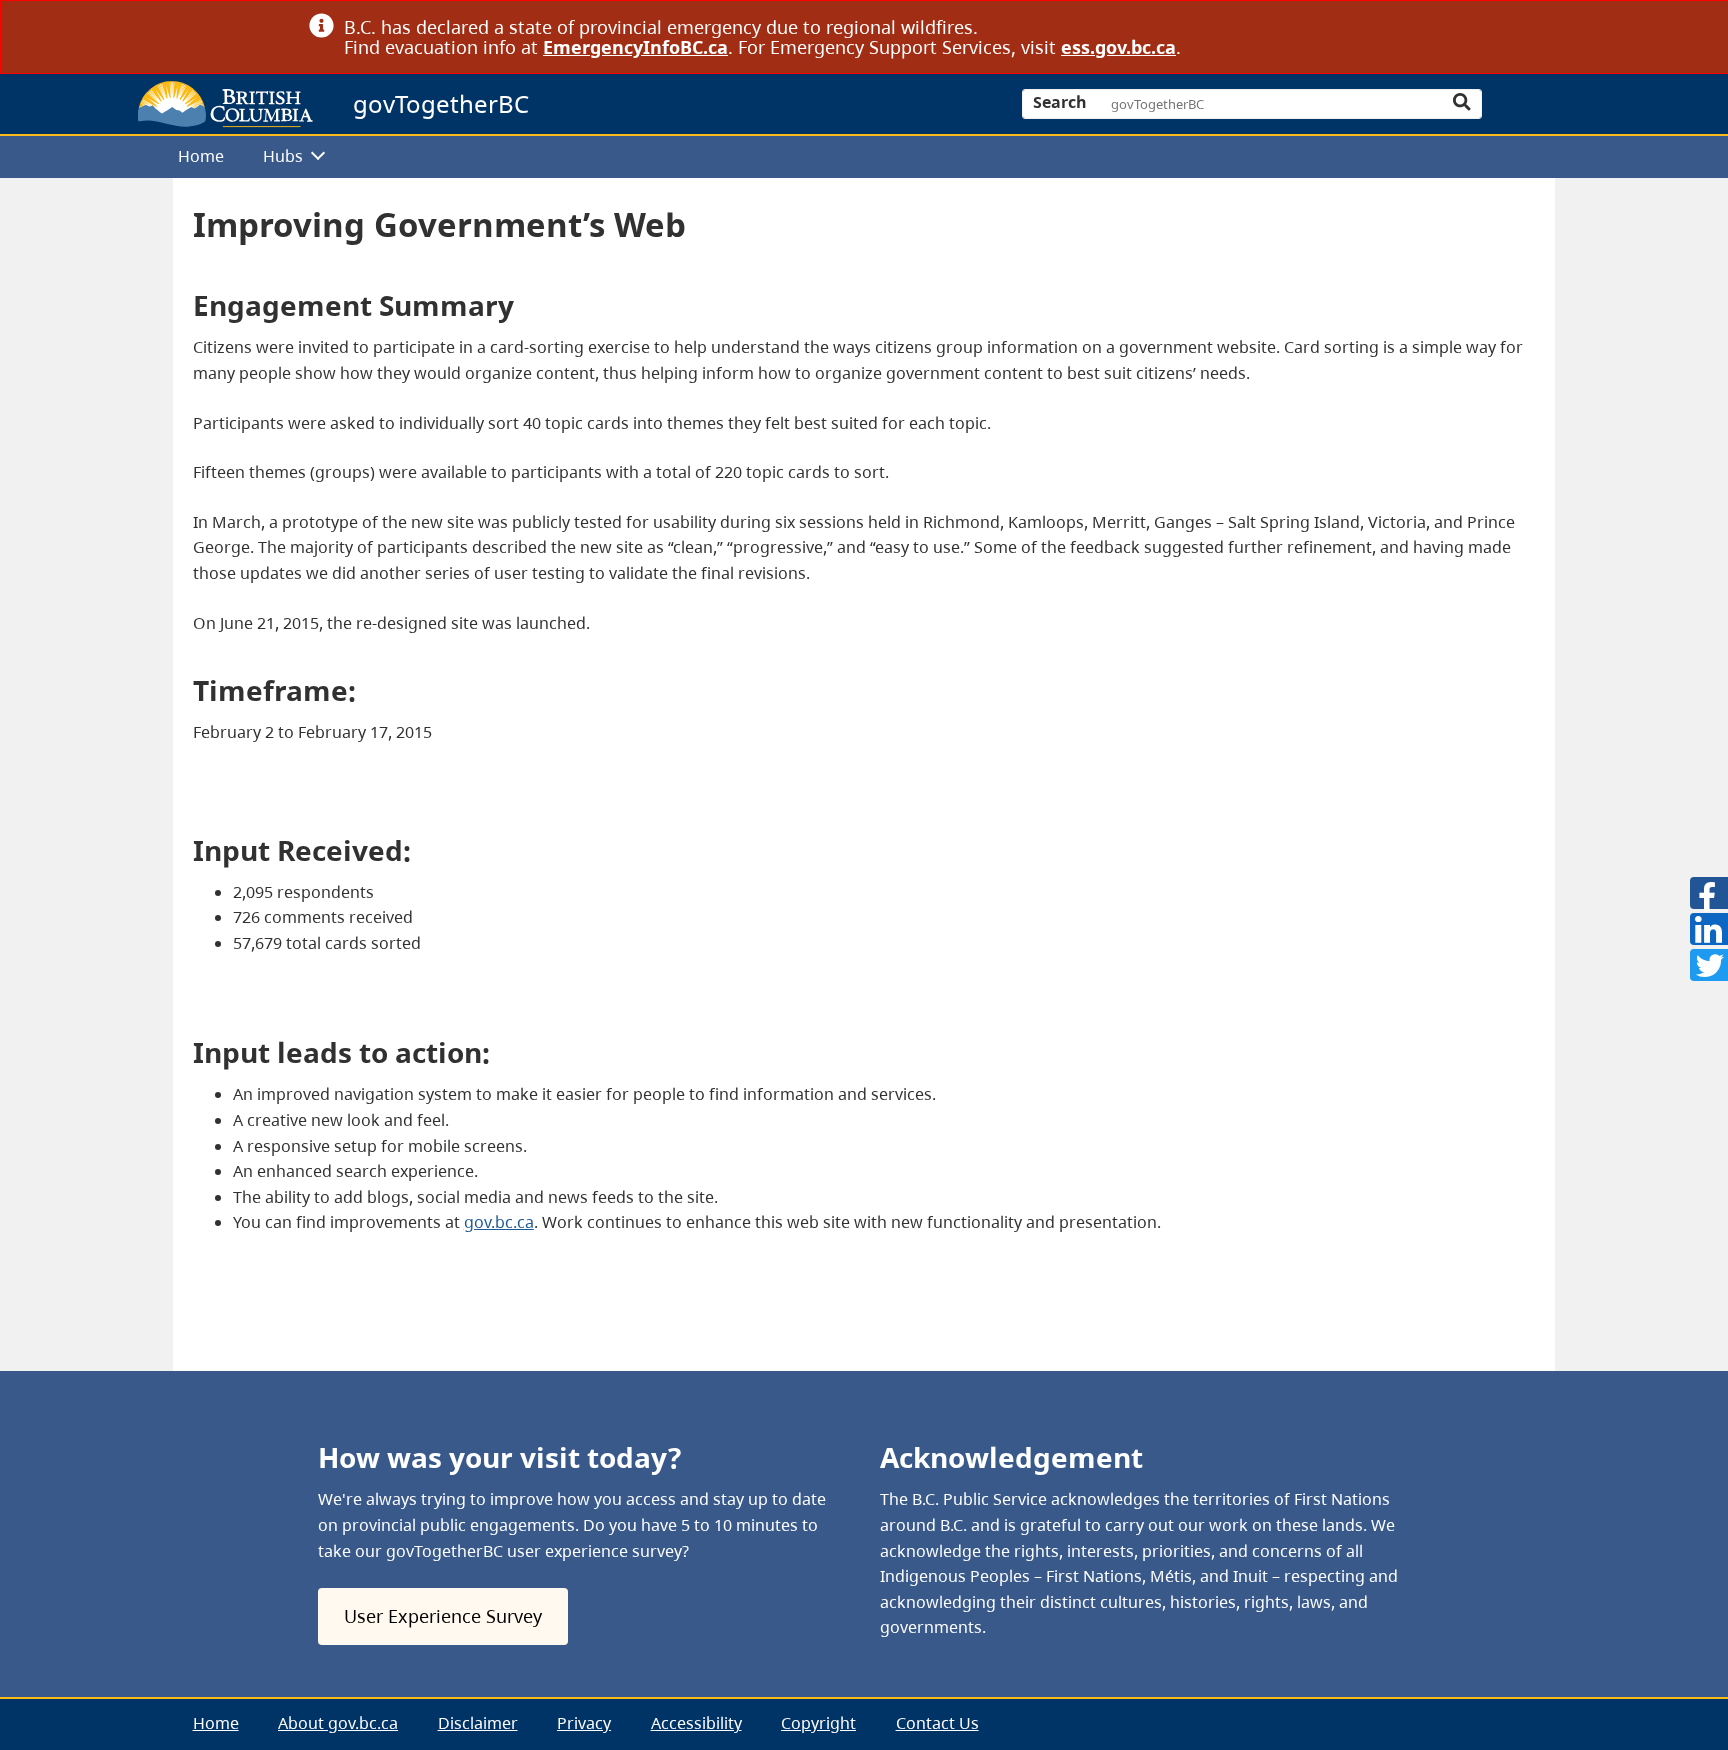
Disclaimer (478, 1723)
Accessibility (696, 1723)
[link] (1411, 26)
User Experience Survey (443, 1616)
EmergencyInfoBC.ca (635, 47)
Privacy (584, 1723)
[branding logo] (225, 104)
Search (1060, 102)
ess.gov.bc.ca (1118, 47)
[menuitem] (201, 157)
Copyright (818, 1723)
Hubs (283, 156)
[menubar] (856, 157)
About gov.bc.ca (338, 1723)
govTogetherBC (441, 103)
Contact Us (937, 1723)
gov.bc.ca (499, 1222)
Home (201, 156)
